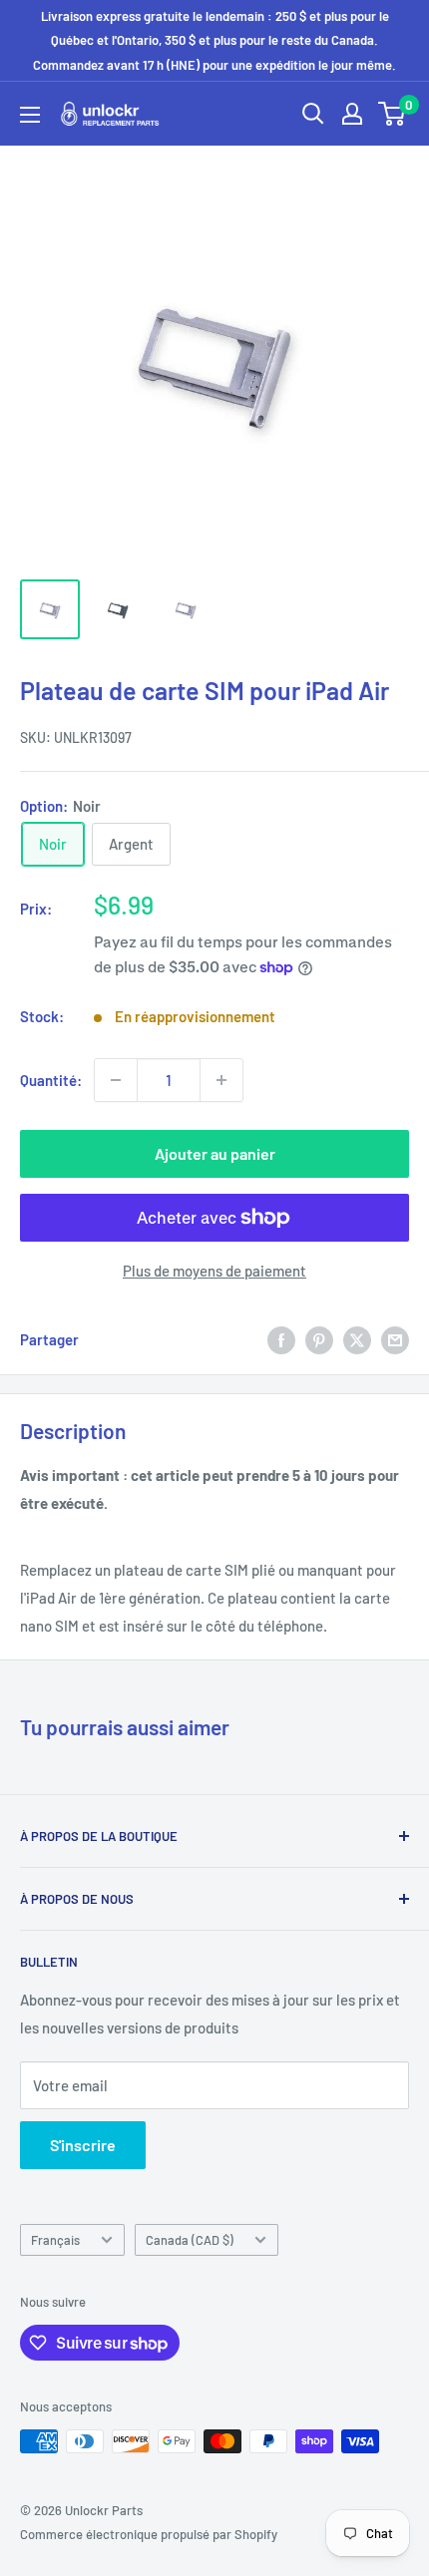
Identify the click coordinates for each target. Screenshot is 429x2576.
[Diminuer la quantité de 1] (116, 1080)
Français (55, 2240)
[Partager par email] (395, 1339)
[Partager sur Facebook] (281, 1339)
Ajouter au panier (215, 1153)
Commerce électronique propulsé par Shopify (149, 2534)
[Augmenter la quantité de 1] (221, 1080)
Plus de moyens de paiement (214, 1271)
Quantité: (51, 1080)
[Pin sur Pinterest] (319, 1339)
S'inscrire (83, 2145)
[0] (393, 114)
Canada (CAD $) (190, 2240)
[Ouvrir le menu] (30, 115)
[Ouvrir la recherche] (313, 114)
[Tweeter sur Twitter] (357, 1339)
